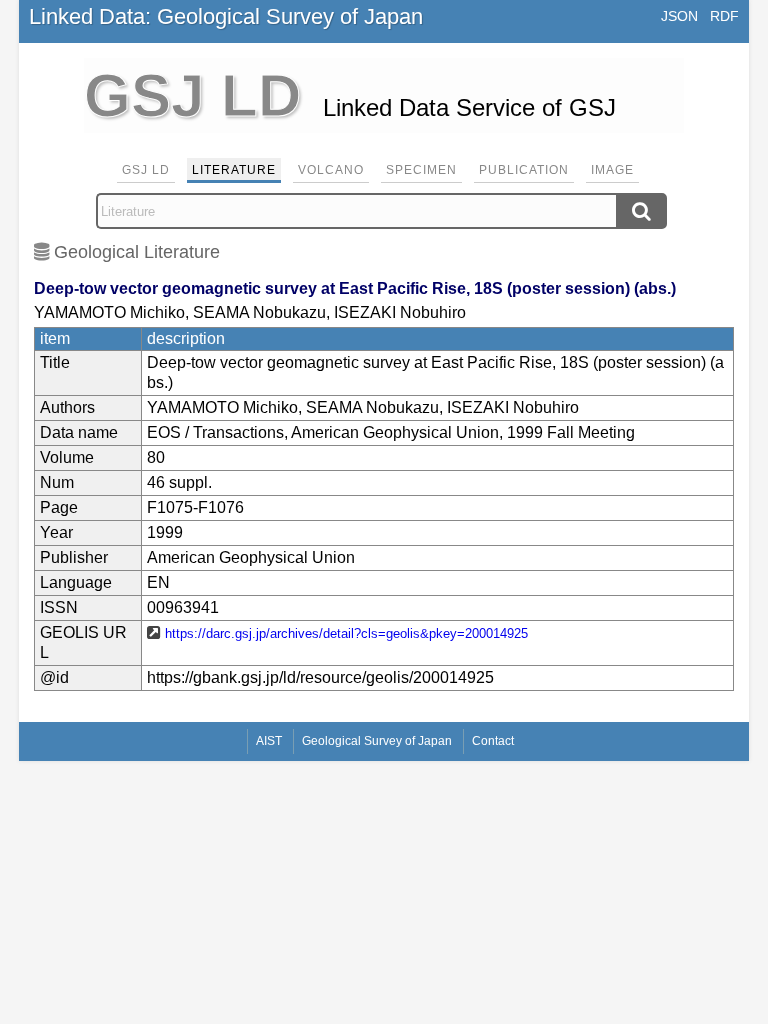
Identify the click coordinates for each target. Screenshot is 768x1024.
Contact (493, 741)
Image (612, 170)
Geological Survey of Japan (377, 741)
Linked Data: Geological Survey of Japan (226, 16)
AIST (269, 741)
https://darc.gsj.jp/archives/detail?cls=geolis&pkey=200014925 (346, 633)
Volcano (331, 170)
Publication (524, 170)
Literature (234, 170)
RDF (724, 16)
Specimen (421, 170)
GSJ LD (146, 170)
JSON (679, 16)
